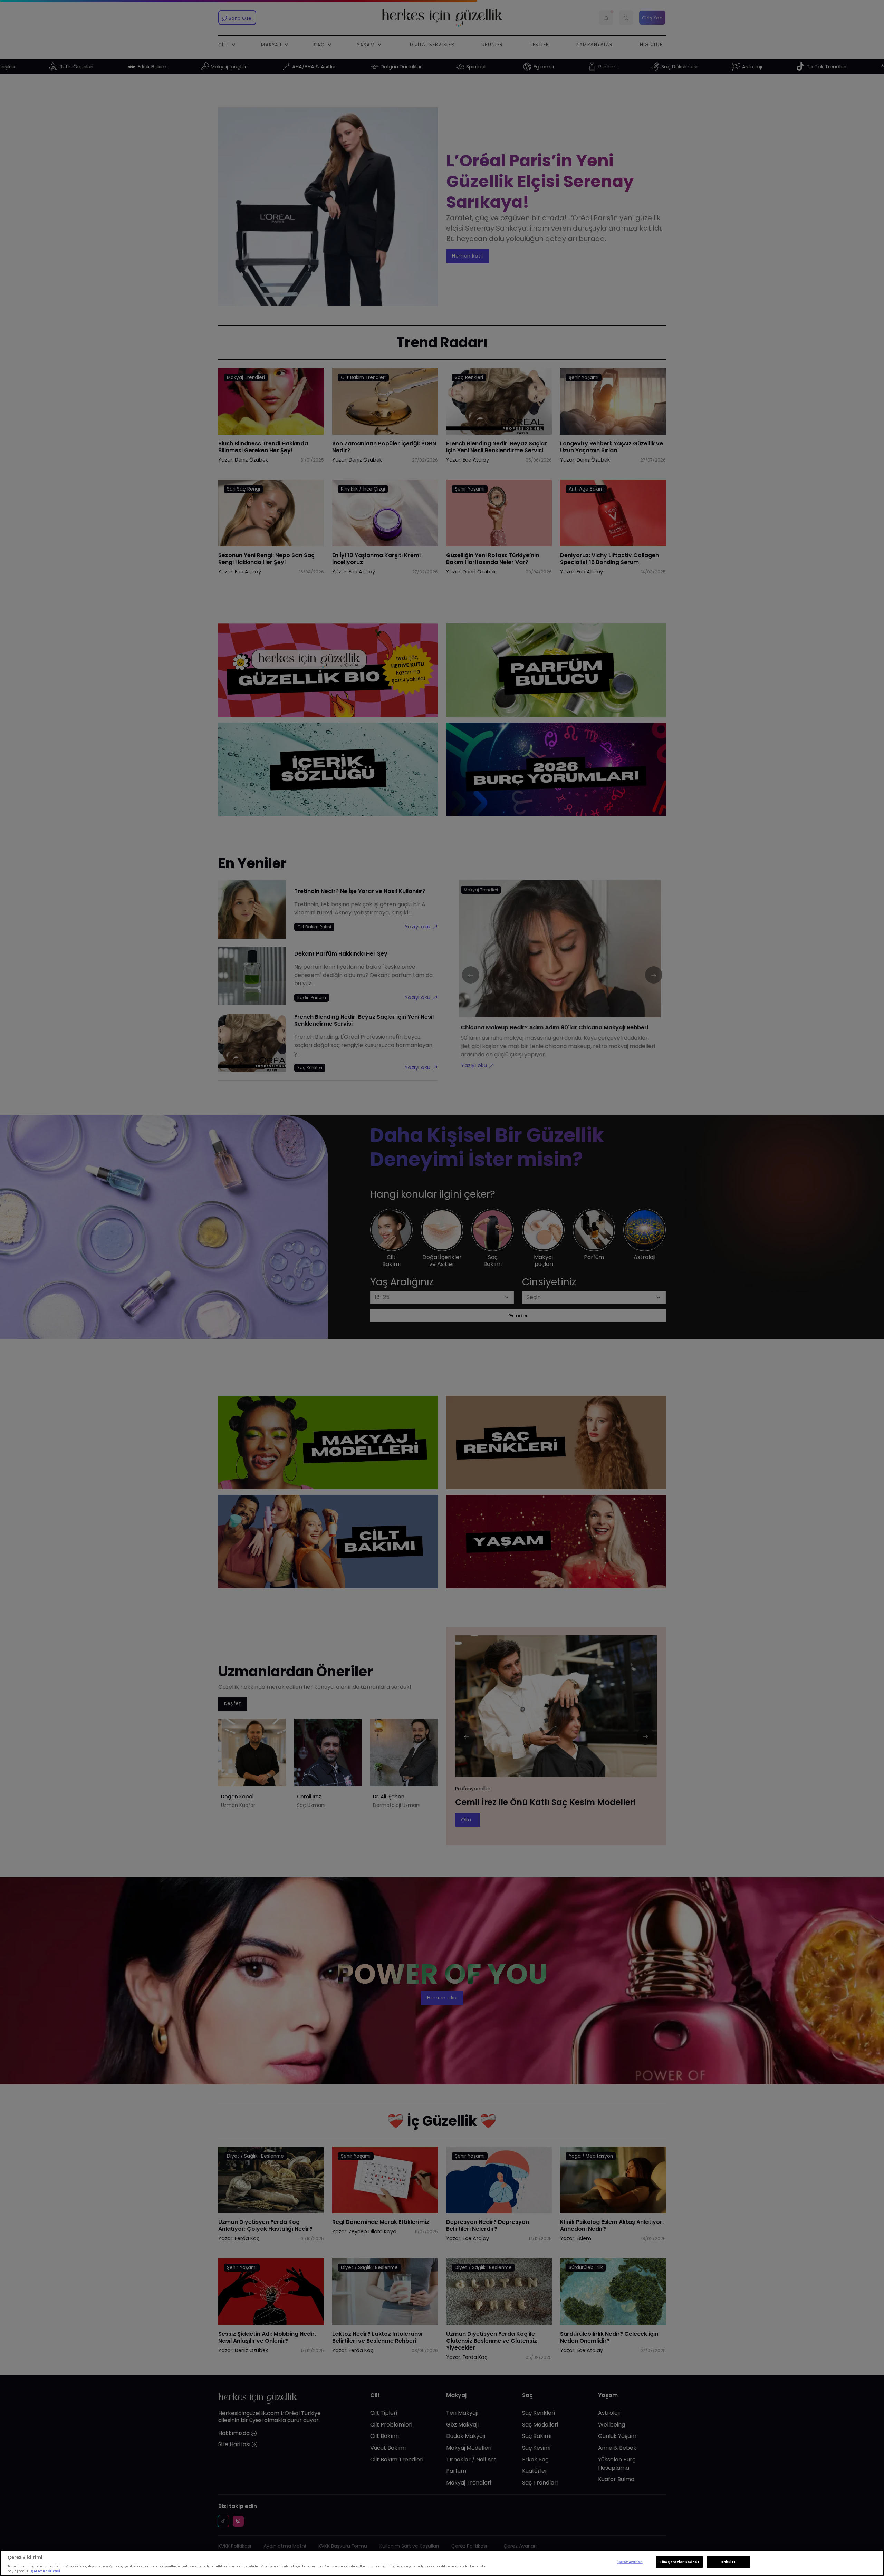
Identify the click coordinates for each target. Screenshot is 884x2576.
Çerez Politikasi (45, 2571)
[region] (442, 2563)
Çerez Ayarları (630, 2562)
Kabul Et (728, 2562)
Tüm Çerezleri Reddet (679, 2562)
